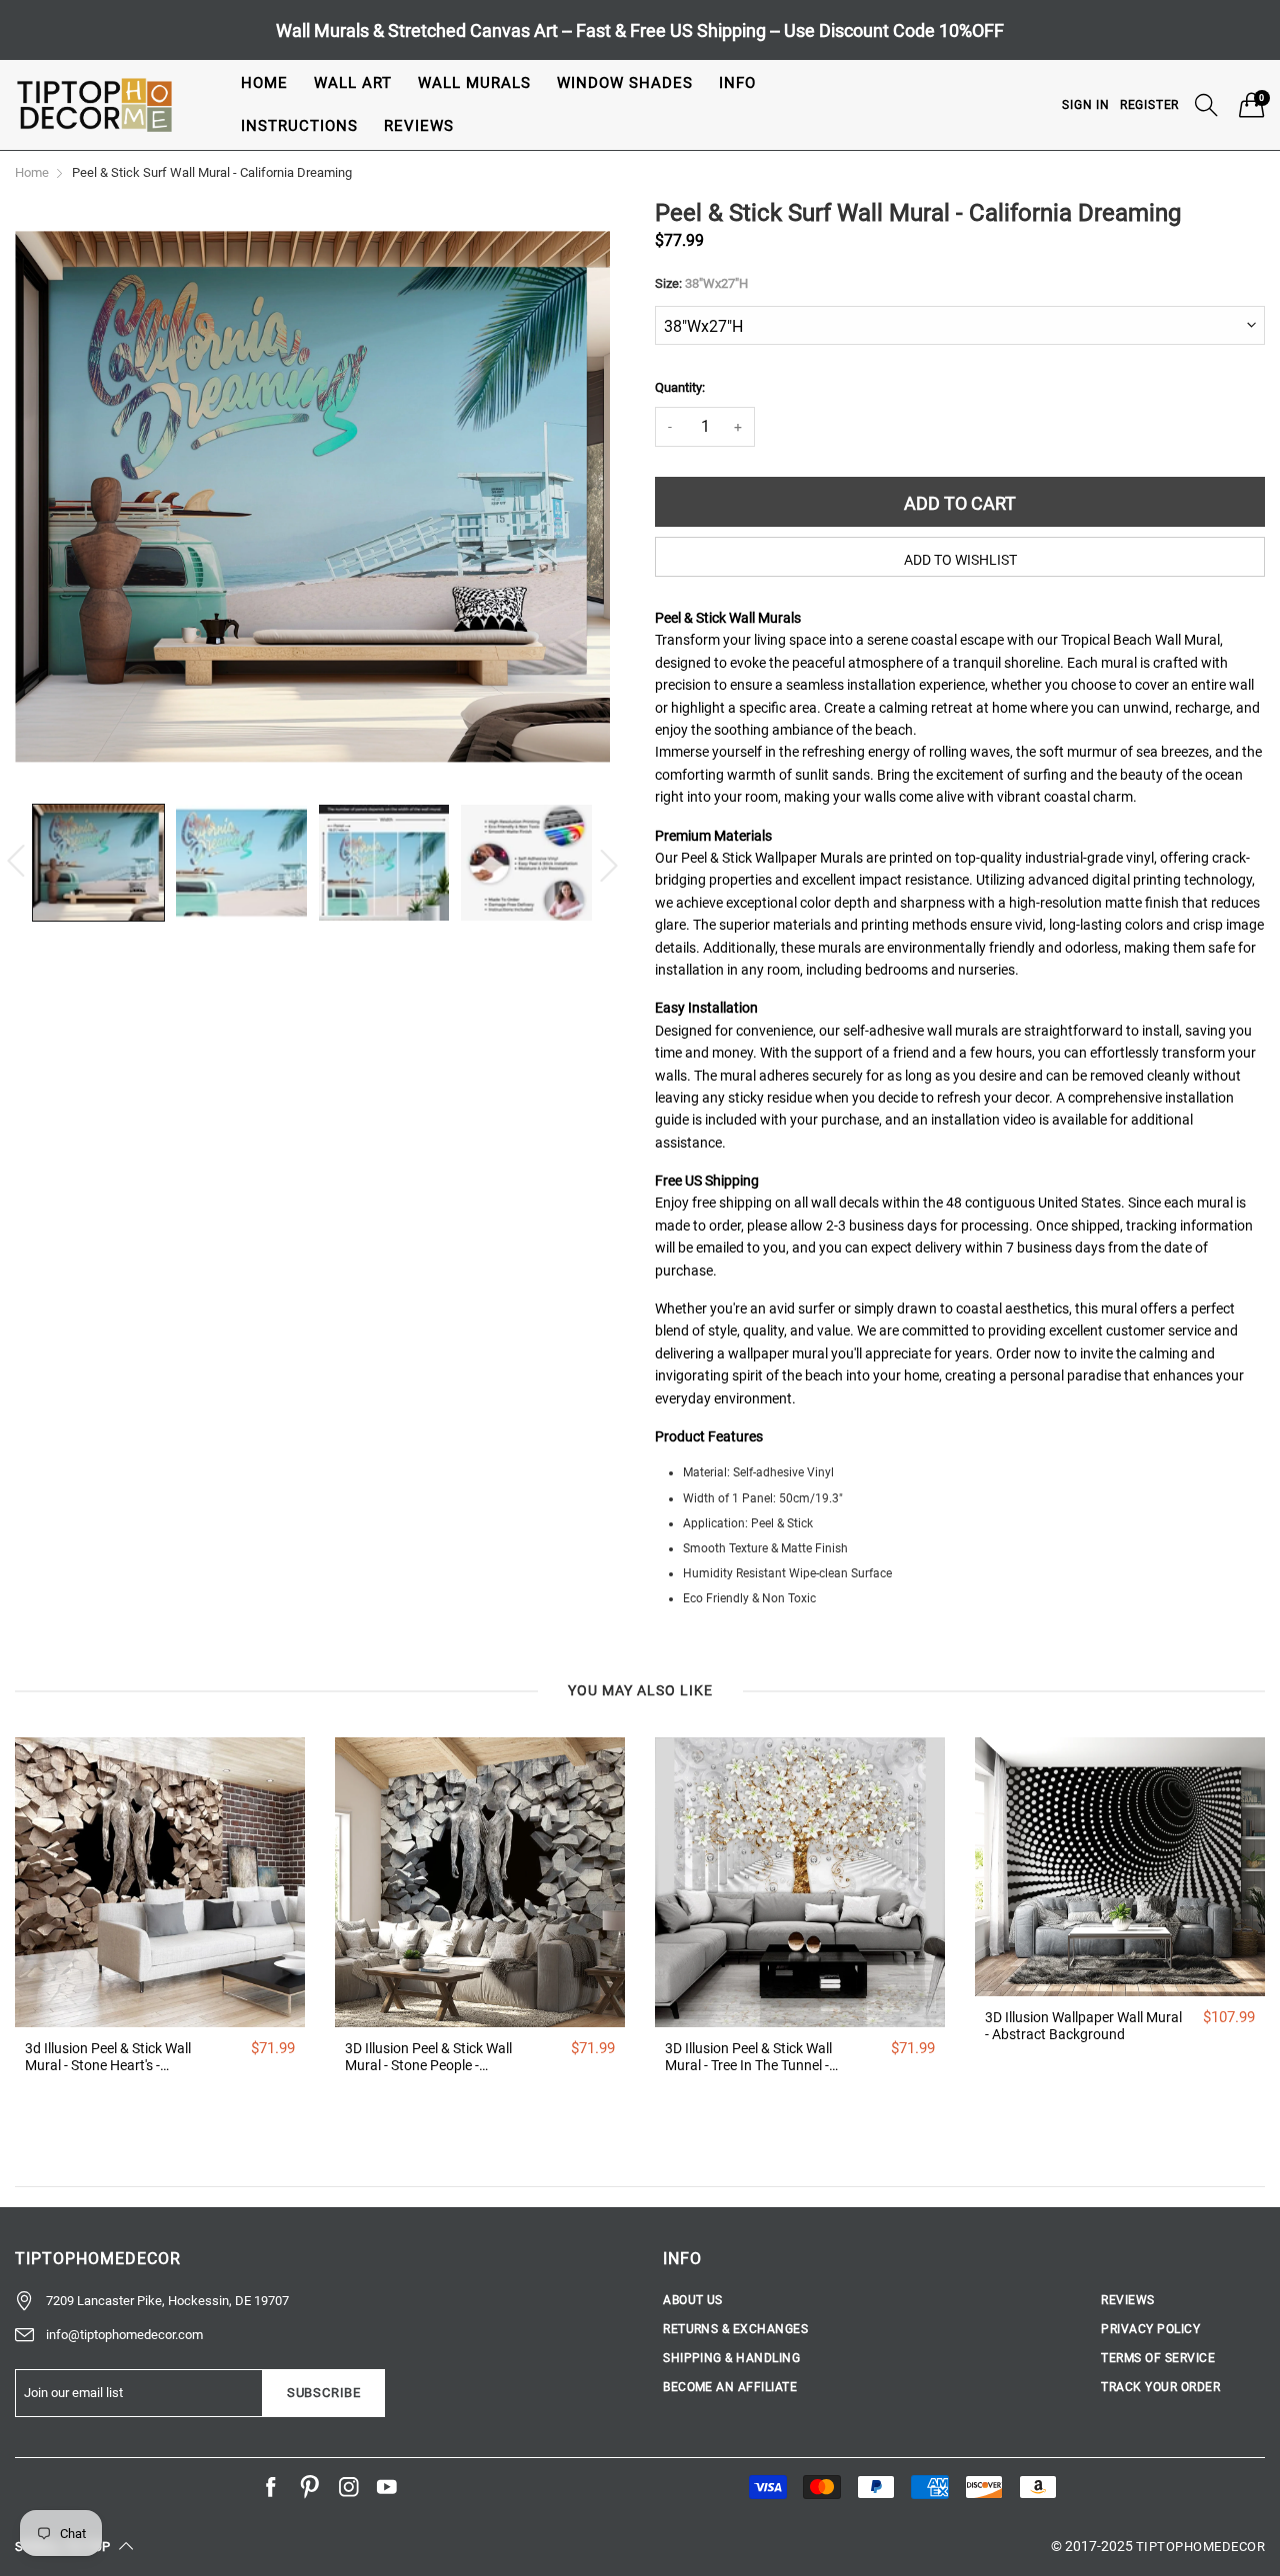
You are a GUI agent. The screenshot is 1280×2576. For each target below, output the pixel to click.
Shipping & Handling (731, 2358)
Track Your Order (1160, 2387)
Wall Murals (474, 83)
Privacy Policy (1150, 2329)
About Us (693, 2300)
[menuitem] (264, 83)
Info (737, 83)
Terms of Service (1158, 2358)
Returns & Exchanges (735, 2329)
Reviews (419, 126)
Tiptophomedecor (1200, 2547)
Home (264, 83)
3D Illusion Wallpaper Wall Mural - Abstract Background (1083, 2026)
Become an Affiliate (730, 2387)
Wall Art (353, 83)
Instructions (299, 126)
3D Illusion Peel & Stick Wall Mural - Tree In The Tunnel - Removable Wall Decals (748, 2057)
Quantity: (680, 387)
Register (1149, 105)
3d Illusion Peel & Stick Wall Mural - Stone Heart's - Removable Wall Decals (108, 2057)
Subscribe (324, 2393)
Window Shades (625, 83)
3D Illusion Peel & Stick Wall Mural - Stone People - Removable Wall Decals (428, 2057)
